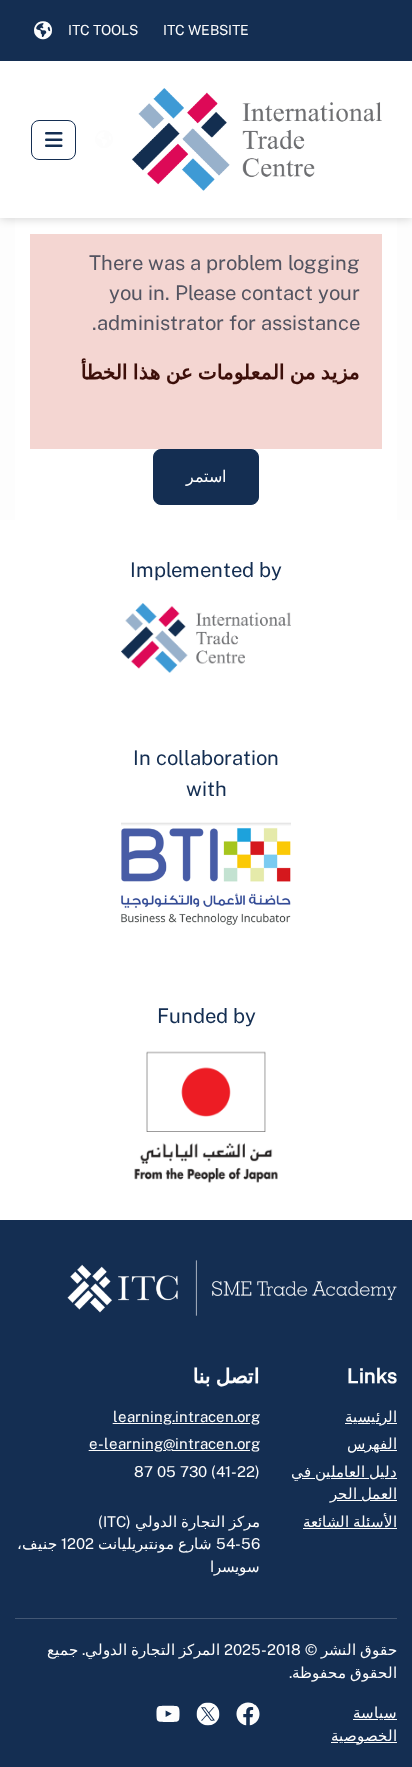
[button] (43, 31)
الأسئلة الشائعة (350, 1521)
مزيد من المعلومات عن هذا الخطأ (220, 372)
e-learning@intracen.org (174, 1443)
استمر (206, 476)
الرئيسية (371, 1416)
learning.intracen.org (186, 1416)
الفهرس (372, 1443)
